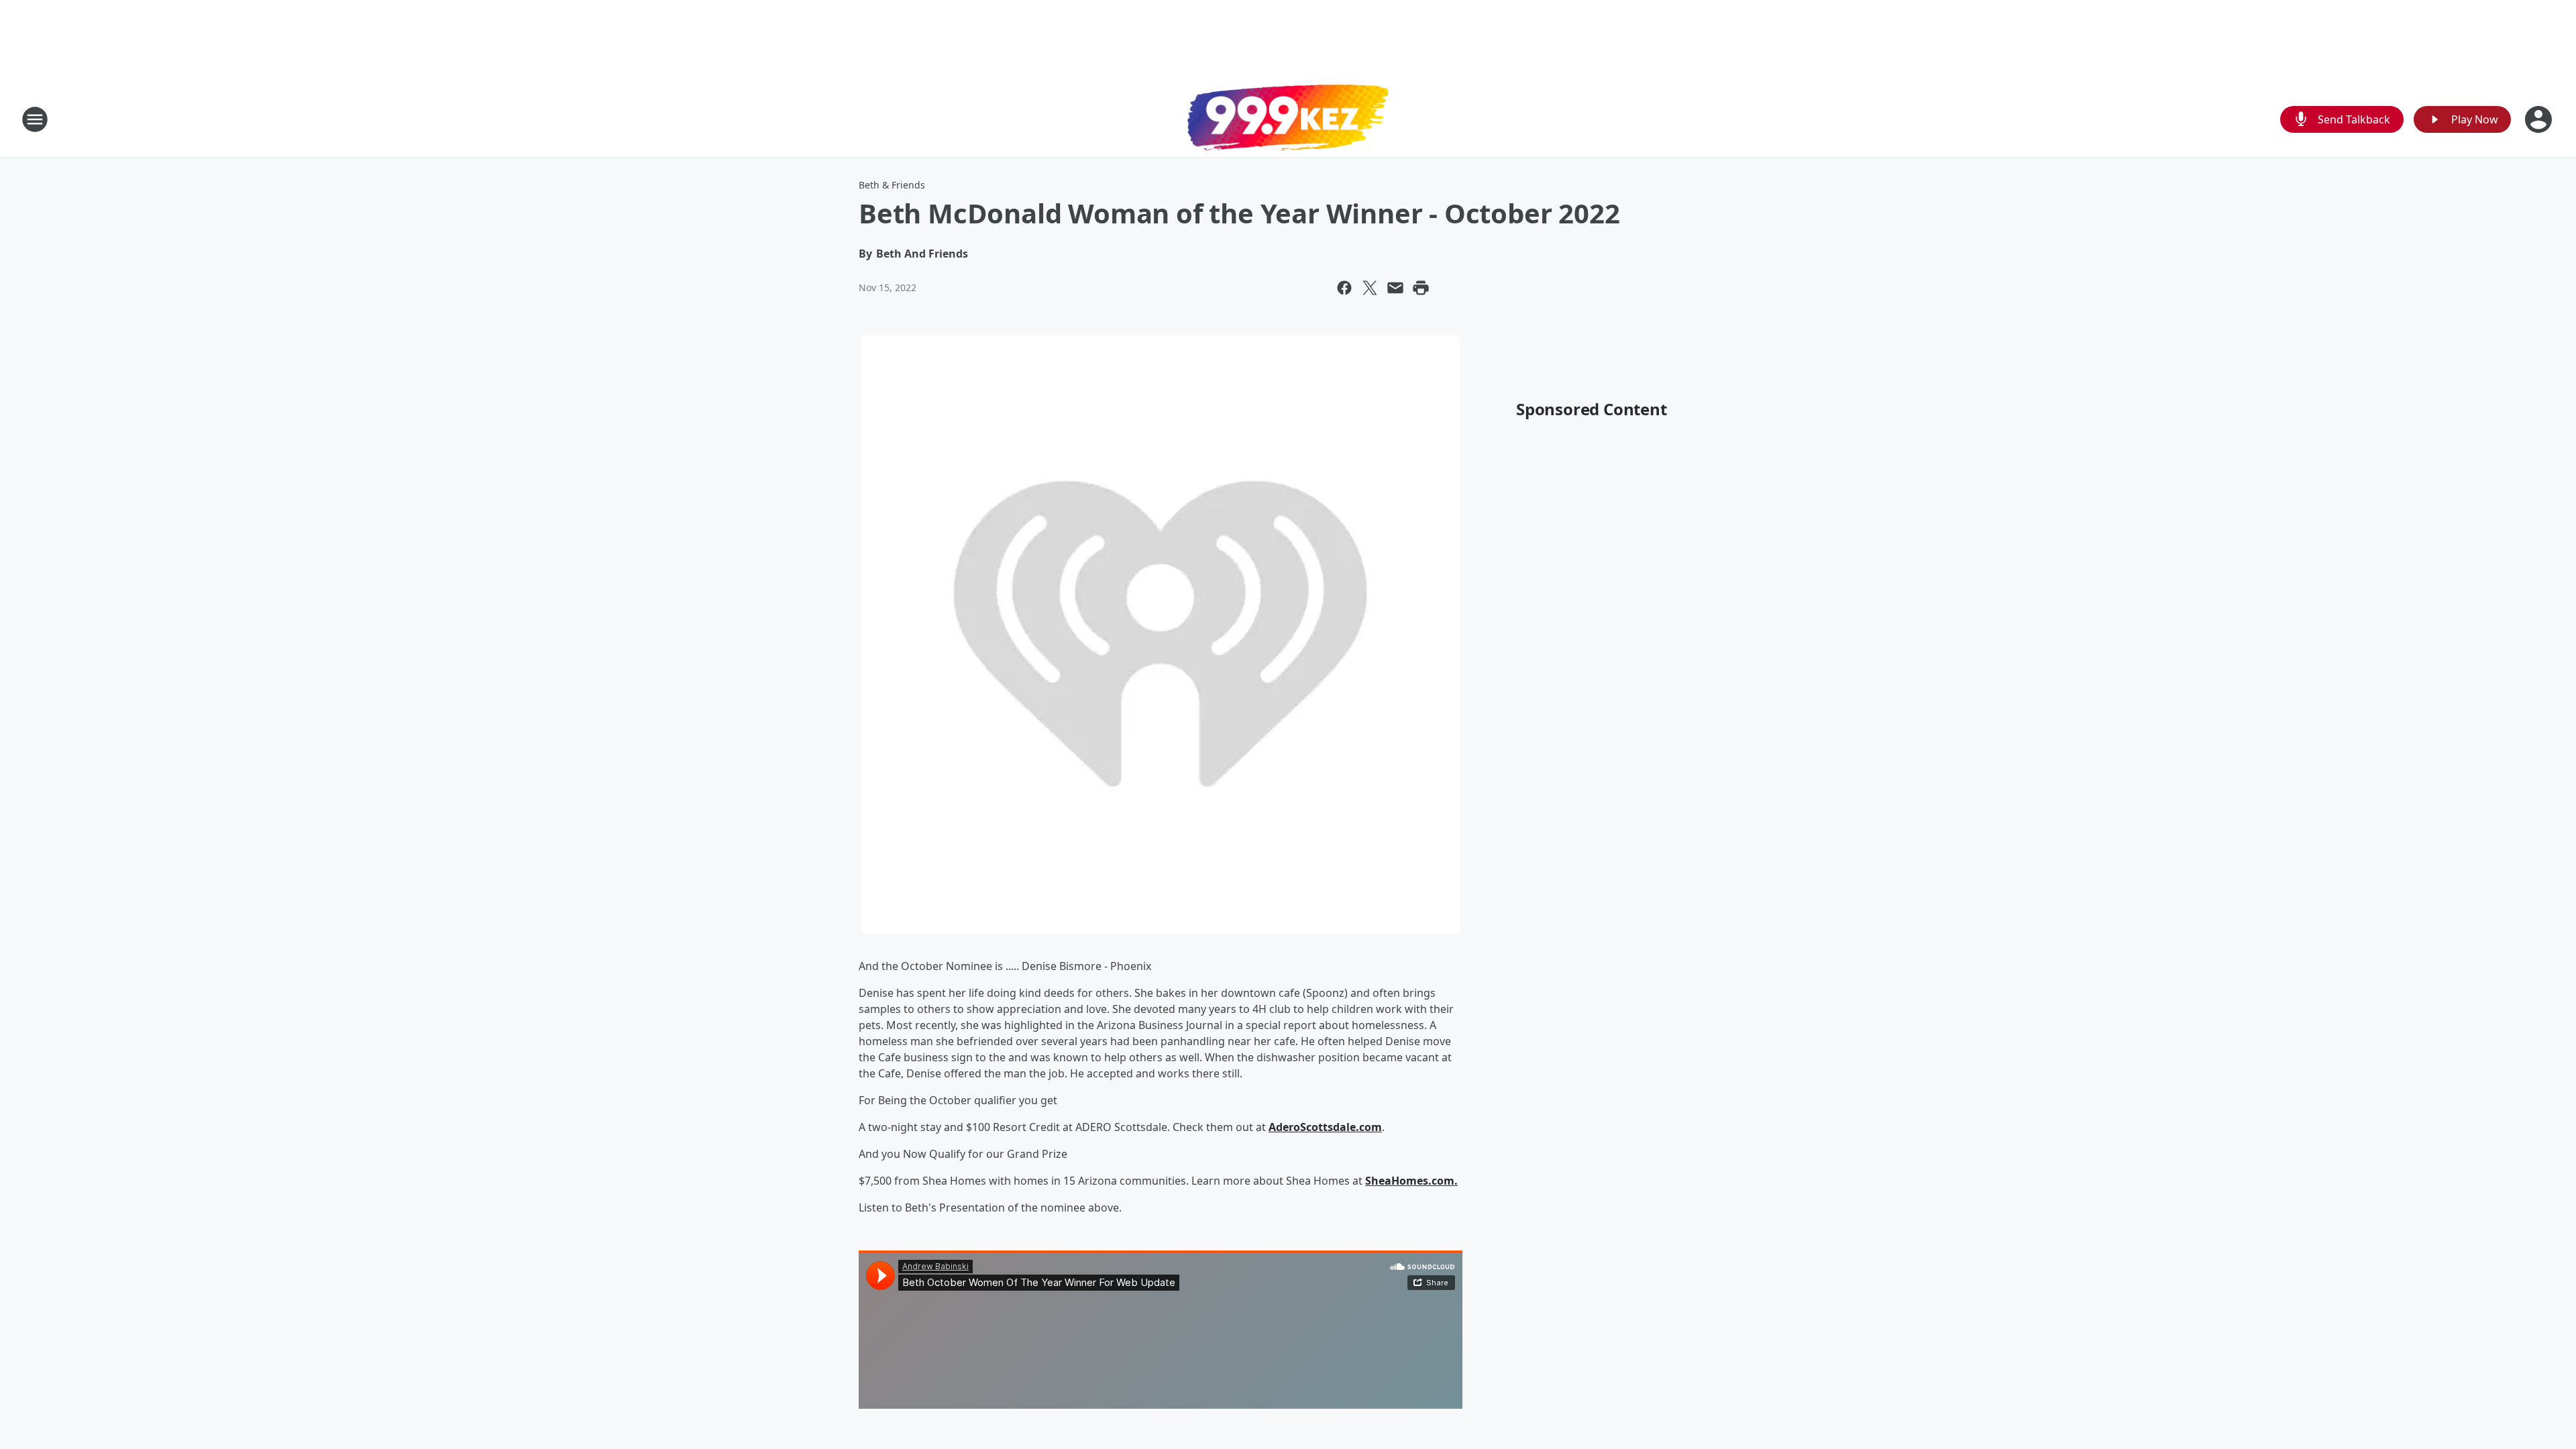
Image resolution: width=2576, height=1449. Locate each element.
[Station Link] (1288, 119)
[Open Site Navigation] (35, 119)
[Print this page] (1421, 288)
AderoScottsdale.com (1325, 1127)
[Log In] (2540, 119)
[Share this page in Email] (1395, 288)
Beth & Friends (892, 185)
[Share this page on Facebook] (1344, 288)
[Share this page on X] (1370, 288)
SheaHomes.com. (1411, 1181)
